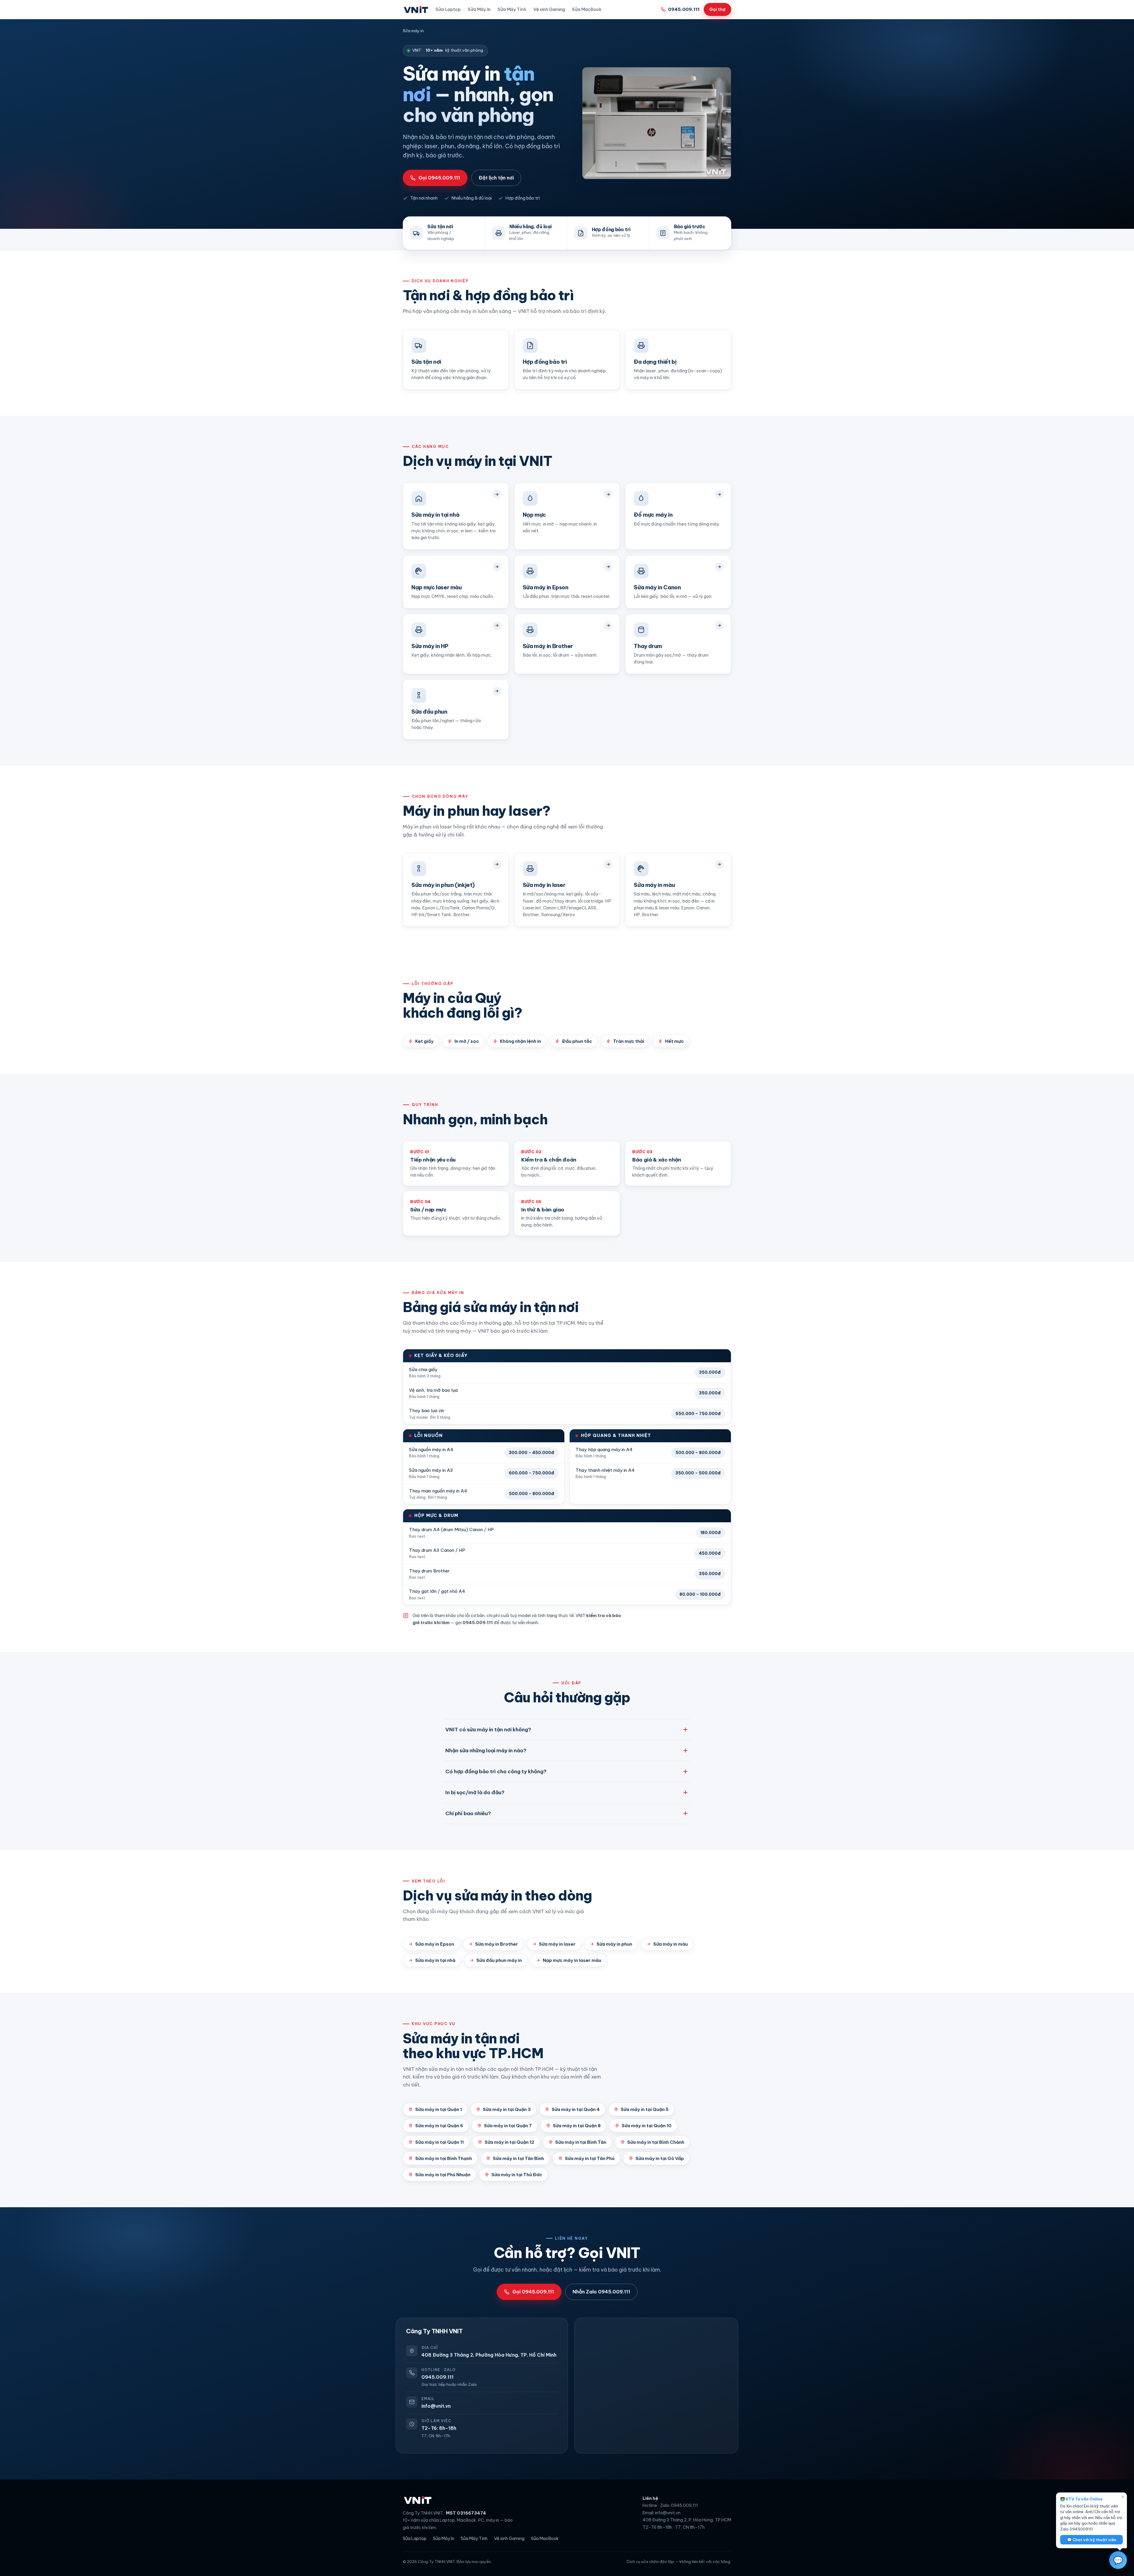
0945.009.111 (684, 9)
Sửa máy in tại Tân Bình (518, 2158)
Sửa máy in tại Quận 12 (509, 2142)
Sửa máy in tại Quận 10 (647, 2126)
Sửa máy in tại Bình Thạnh (444, 2158)
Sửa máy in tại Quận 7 (508, 2126)
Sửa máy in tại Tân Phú (590, 2158)
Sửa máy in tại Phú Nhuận (443, 2175)
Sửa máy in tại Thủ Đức (517, 2175)
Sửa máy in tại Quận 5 (645, 2109)
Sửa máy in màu (671, 1944)
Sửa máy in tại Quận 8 (577, 2126)
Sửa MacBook (587, 9)
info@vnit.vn (436, 2406)
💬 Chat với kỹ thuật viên (1092, 2540)
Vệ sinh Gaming (549, 9)
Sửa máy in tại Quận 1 (439, 2109)
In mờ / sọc (467, 1041)
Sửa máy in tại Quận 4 (576, 2109)
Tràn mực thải (629, 1041)
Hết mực (674, 1041)
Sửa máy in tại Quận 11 (439, 2142)
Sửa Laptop (448, 9)
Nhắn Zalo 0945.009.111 (601, 2292)
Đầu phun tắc (577, 1041)
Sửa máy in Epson (435, 1944)
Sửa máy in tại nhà (435, 1960)
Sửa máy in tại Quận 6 (439, 2126)
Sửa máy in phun (614, 1944)
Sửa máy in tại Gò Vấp (660, 2158)
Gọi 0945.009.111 (439, 178)
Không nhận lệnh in (520, 1041)
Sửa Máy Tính (512, 9)
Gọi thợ (717, 9)
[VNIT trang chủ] (416, 9)
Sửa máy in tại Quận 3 (507, 2109)
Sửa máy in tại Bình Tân (581, 2142)
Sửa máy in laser (557, 1944)
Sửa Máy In (479, 9)
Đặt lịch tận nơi (496, 178)
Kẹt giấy (424, 1041)
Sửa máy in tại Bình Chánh (656, 2142)
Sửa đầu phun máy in (499, 1960)
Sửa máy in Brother (497, 1944)
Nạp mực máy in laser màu (572, 1960)
